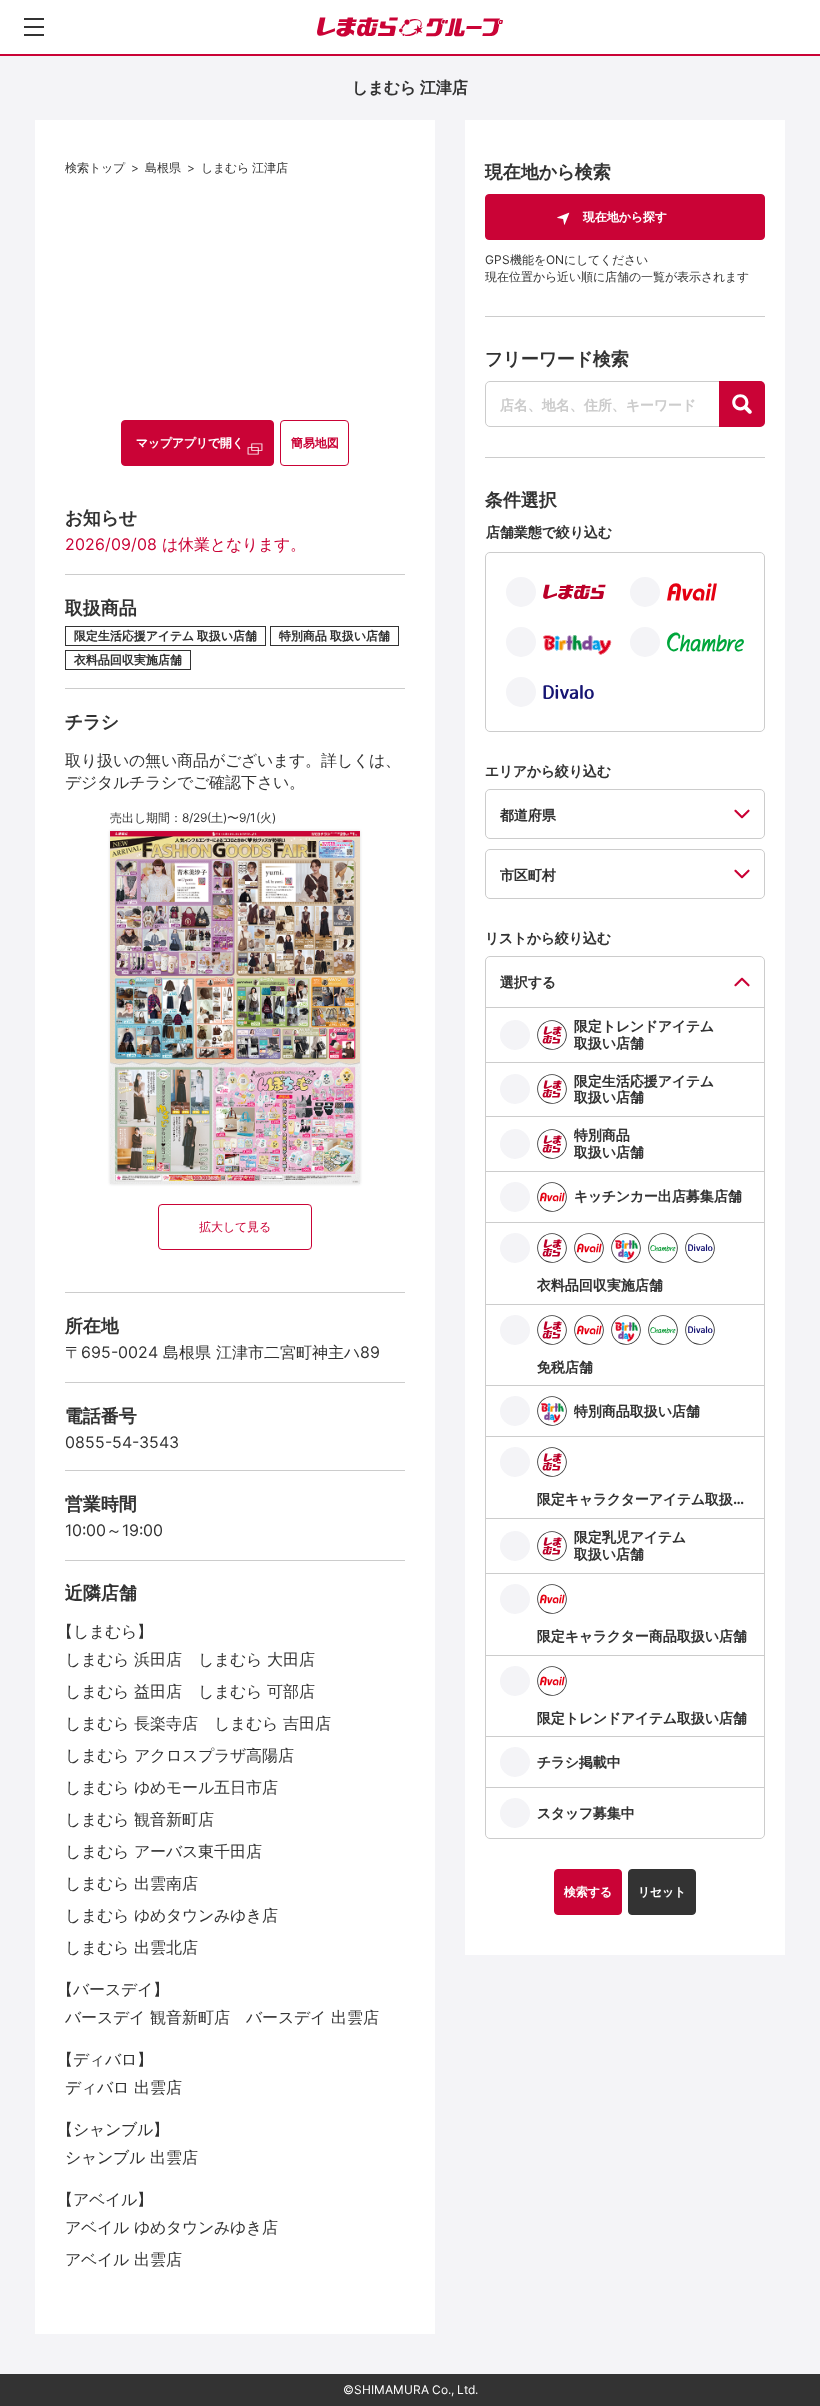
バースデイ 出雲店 (312, 2017)
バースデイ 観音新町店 (147, 2017)
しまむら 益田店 (123, 1691)
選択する (528, 981)
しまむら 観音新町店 (139, 1819)
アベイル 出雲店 (123, 2259)
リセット (662, 1891)
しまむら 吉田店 (272, 1723)
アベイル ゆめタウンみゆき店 (171, 2227)
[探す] (742, 404)
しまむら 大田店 (256, 1659)
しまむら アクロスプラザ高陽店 (179, 1755)
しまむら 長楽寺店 (131, 1723)
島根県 (163, 167)
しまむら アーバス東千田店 (163, 1851)
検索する (588, 1891)
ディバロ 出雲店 (123, 2087)
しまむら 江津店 (244, 167)
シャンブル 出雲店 (131, 2157)
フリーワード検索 (557, 358)
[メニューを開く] (34, 27)
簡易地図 (315, 442)
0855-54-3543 (122, 1442)
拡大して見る (235, 1226)
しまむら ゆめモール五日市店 (171, 1787)
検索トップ (95, 167)
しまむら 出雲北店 (131, 1947)
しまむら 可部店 (256, 1691)
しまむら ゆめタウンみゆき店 (171, 1915)
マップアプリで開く (190, 442)
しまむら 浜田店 (123, 1659)
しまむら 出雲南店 (131, 1883)
